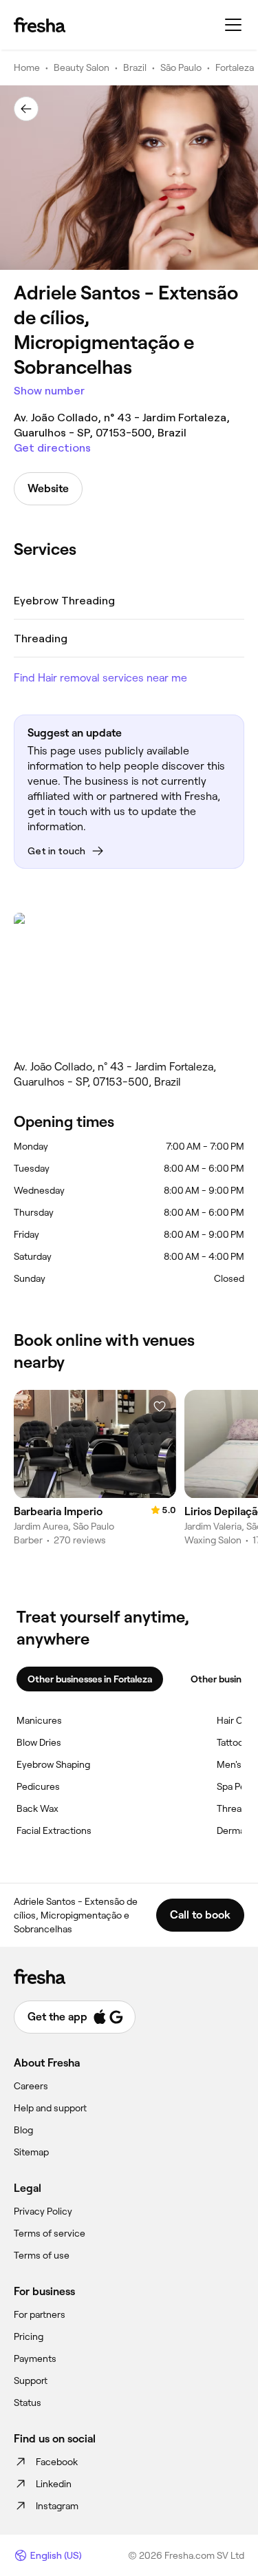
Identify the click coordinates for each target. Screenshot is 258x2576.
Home (27, 67)
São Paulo (181, 67)
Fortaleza (235, 67)
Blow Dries (39, 1742)
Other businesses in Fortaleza (90, 1679)
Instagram (57, 2506)
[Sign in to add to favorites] (160, 1406)
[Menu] (233, 25)
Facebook (57, 2462)
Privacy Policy (43, 2211)
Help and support (50, 2108)
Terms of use (42, 2255)
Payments (35, 2358)
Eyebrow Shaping (53, 1764)
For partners (40, 2314)
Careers (31, 2086)
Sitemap (31, 2152)
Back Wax (37, 1808)
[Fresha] (40, 25)
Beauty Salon (82, 67)
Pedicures (38, 1786)
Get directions (52, 448)
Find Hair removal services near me (100, 678)
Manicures (39, 1720)
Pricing (29, 2336)
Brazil (135, 67)
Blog (23, 2130)
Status (28, 2403)
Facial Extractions (54, 1830)
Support (31, 2380)
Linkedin (54, 2484)
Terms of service (50, 2233)
